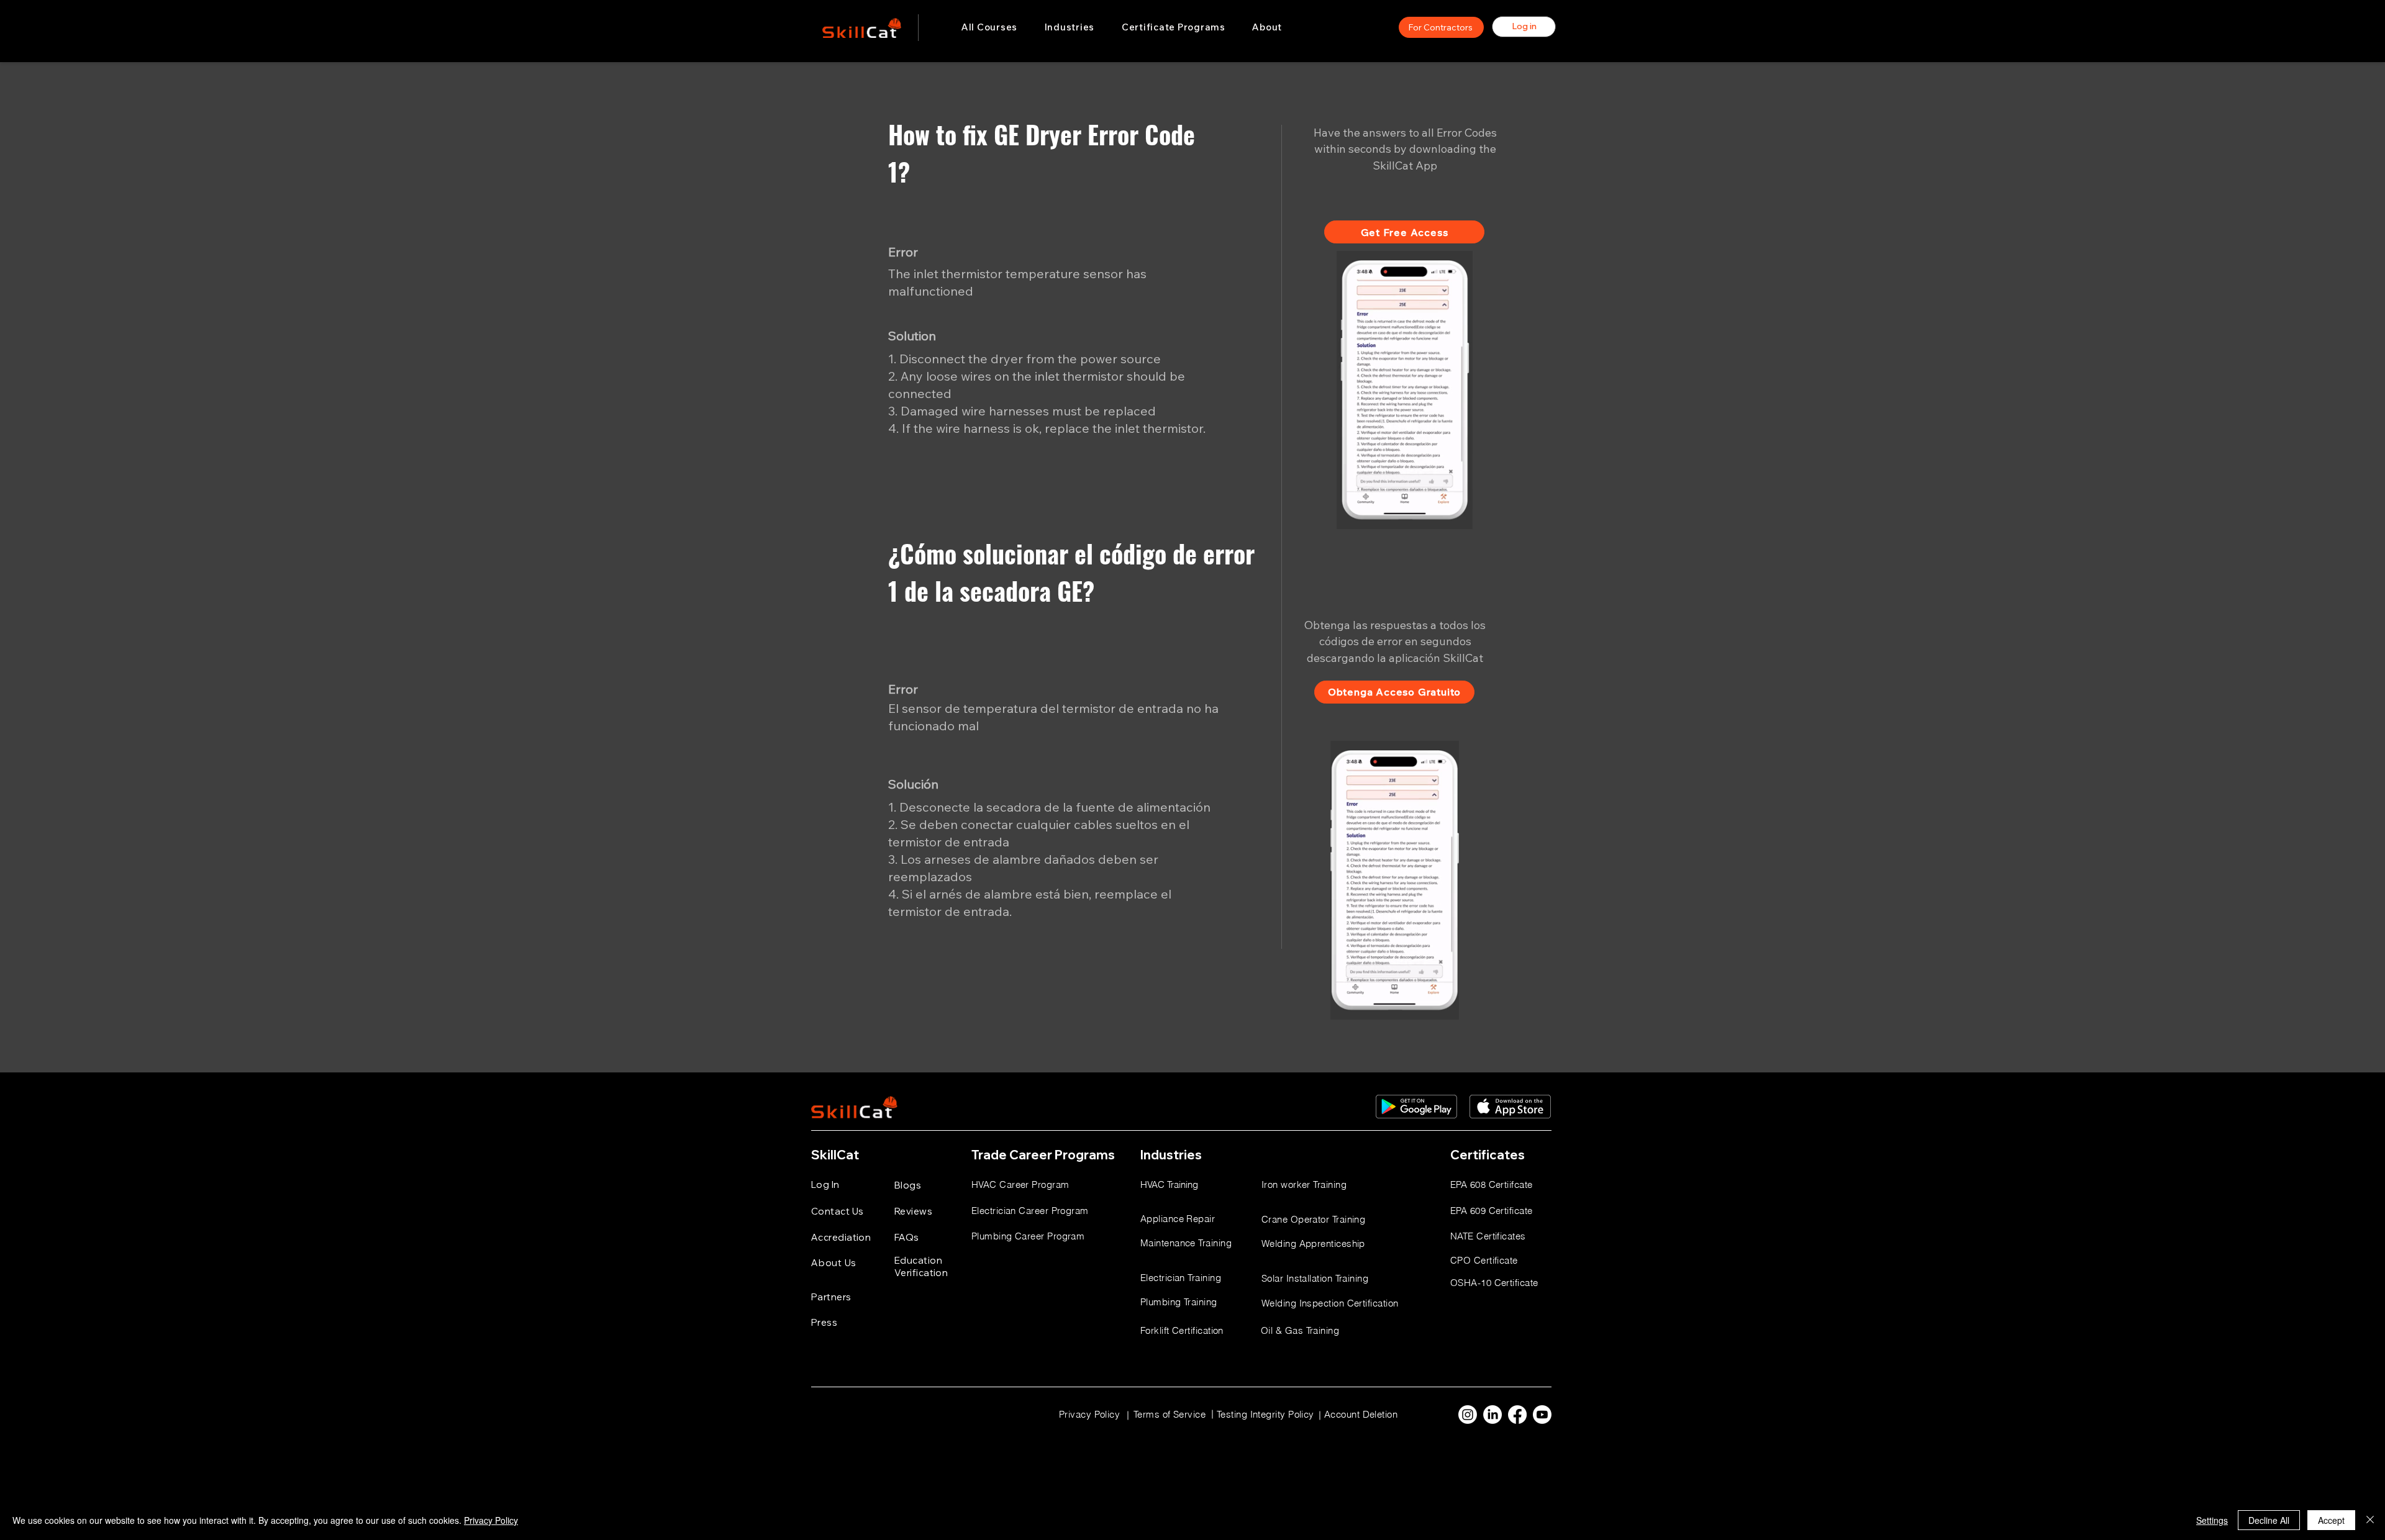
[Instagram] (1468, 1415)
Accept (2331, 1520)
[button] (1070, 27)
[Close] (2370, 1520)
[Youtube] (1542, 1415)
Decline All (2269, 1520)
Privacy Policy (491, 1520)
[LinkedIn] (1492, 1415)
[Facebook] (1517, 1415)
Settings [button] (2212, 1520)
